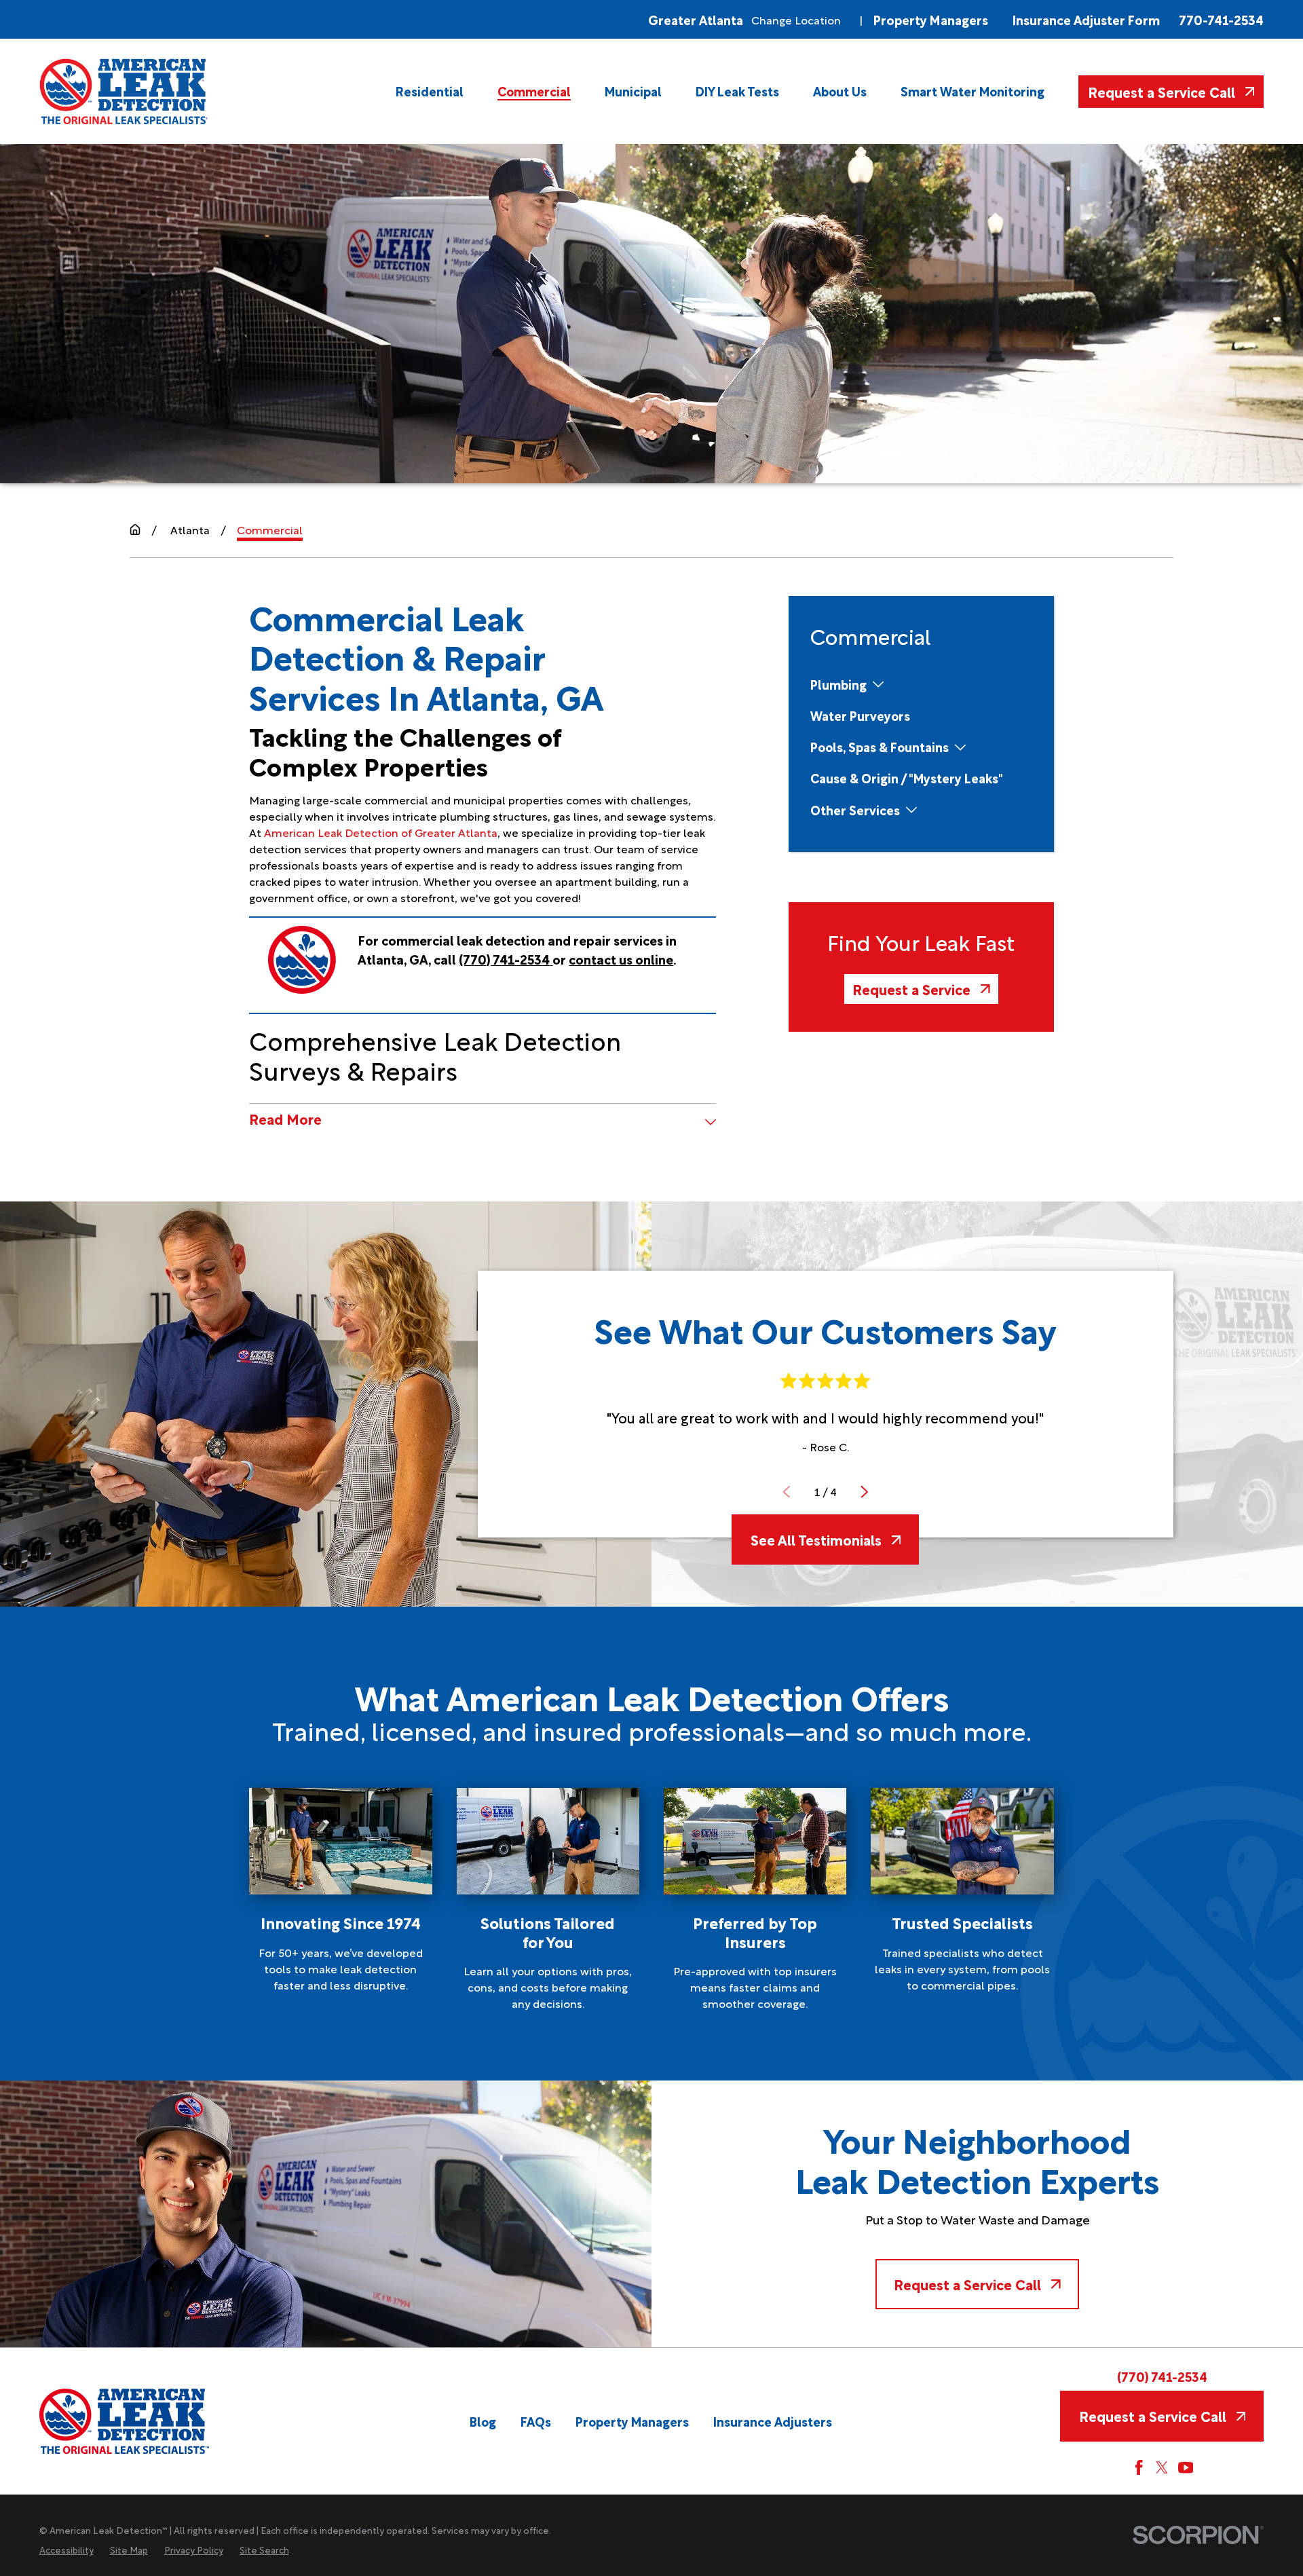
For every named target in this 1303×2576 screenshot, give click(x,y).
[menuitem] (430, 91)
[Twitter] (1162, 2467)
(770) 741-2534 (1162, 2376)
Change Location (796, 20)
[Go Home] (135, 529)
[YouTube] (1186, 2467)
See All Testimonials (816, 1539)
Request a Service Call (1162, 91)
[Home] (125, 91)
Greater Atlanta (696, 19)
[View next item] (865, 1492)
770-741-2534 (1221, 19)
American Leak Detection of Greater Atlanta (381, 832)
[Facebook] (1139, 2467)
